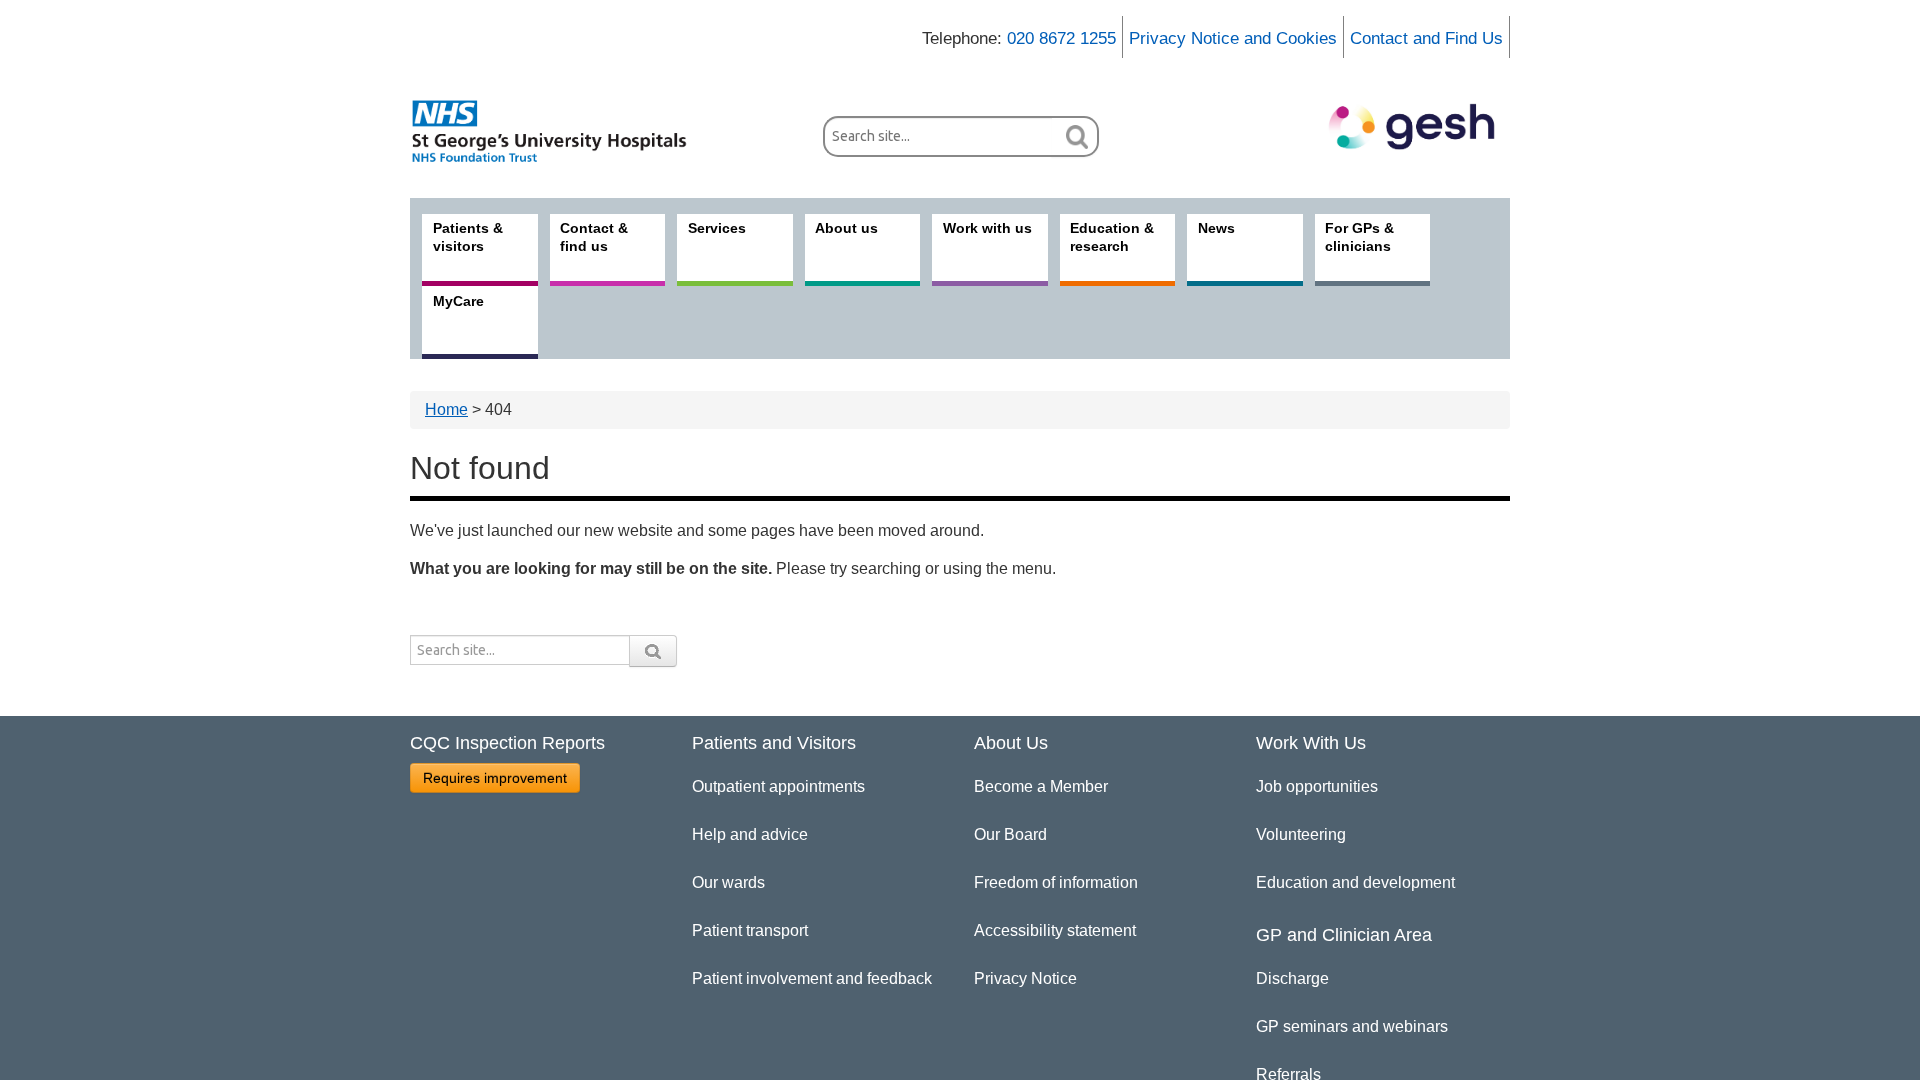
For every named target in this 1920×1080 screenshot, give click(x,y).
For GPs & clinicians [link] (1359, 237)
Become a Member (1041, 786)
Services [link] (717, 228)
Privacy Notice (1025, 978)
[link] (560, 131)
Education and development (1355, 882)
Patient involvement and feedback (812, 978)
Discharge (1292, 978)
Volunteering (1301, 834)
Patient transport (750, 930)
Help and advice (750, 834)
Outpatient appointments (778, 786)
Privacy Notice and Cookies (1233, 38)
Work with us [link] (987, 228)
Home (446, 409)
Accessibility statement (1055, 930)
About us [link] (846, 228)
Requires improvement (495, 778)
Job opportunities (1317, 786)
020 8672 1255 (1061, 38)
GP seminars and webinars (1352, 1026)
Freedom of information (1056, 882)
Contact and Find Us (1426, 38)
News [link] (1216, 228)
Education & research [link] (1112, 237)
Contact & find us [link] (594, 237)
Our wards (728, 882)
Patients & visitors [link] (468, 237)
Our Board (1010, 834)
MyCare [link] (458, 301)
